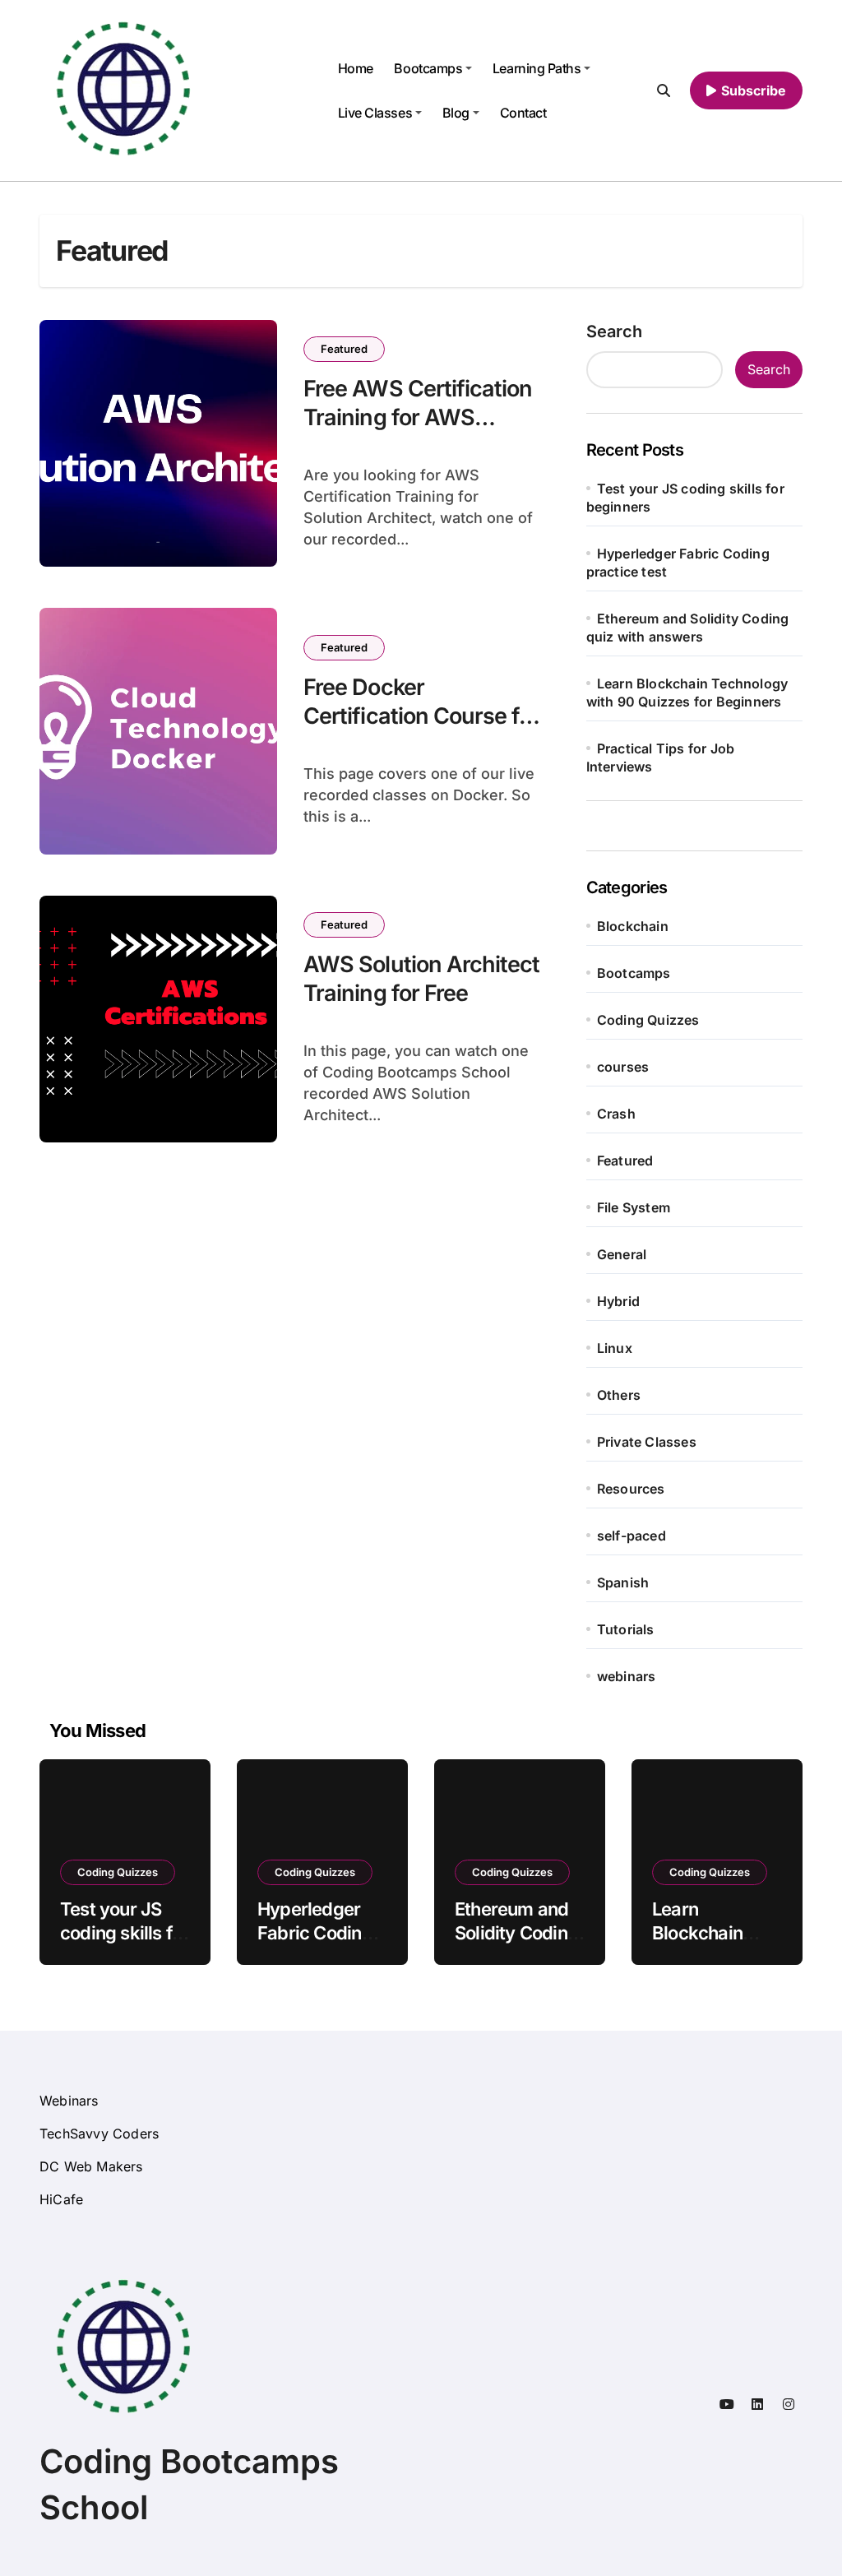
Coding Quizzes (648, 1020)
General (622, 1254)
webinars (627, 1676)
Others (619, 1395)
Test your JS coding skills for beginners (125, 1932)
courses (623, 1067)
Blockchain (633, 926)
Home (356, 68)
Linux (615, 1348)
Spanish (623, 1582)
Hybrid (618, 1301)
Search (614, 331)
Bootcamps (428, 68)
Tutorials (626, 1629)
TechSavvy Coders (99, 2134)
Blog (456, 113)
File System (634, 1207)
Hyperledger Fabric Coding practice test (315, 1932)
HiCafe (61, 2199)
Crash (616, 1114)
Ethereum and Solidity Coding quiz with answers (516, 1944)
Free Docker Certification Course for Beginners (421, 716)
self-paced (631, 1536)
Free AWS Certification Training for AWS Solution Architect (418, 417)
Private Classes (647, 1442)
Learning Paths (537, 68)
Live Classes (375, 113)
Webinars (69, 2101)
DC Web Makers (91, 2166)
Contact (523, 113)
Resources (631, 1489)
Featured (344, 349)
